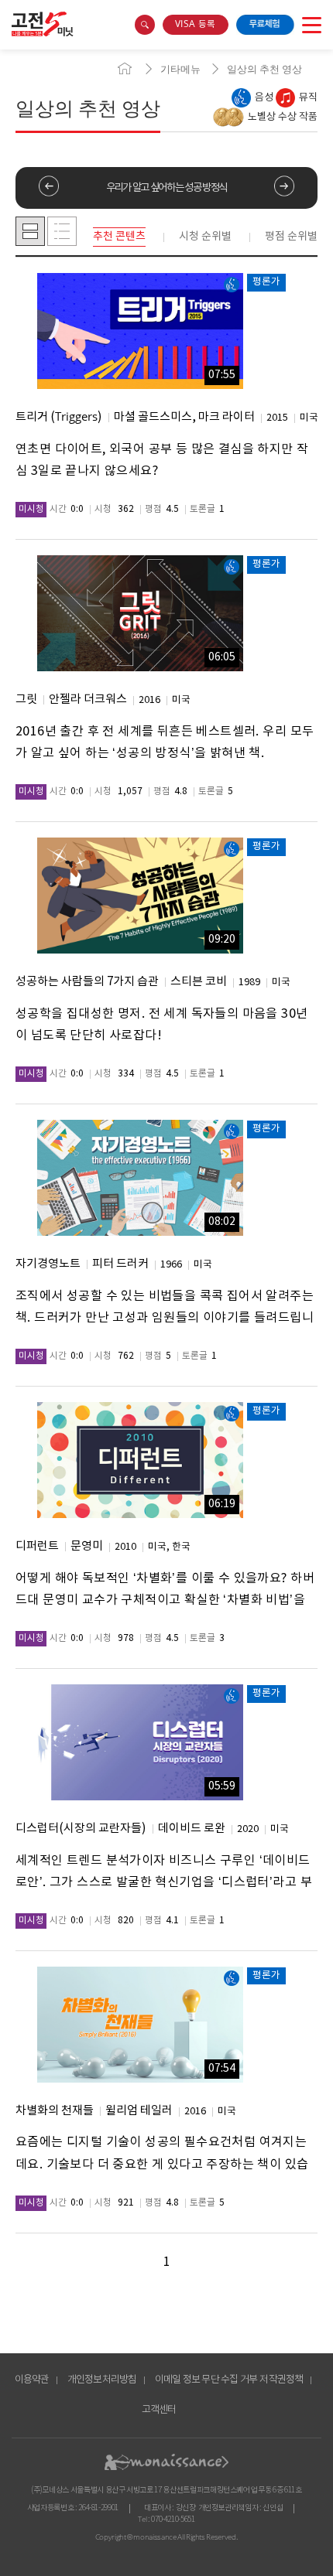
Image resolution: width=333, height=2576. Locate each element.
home (125, 69)
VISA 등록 (195, 24)
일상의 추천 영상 (264, 69)
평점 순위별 (291, 237)
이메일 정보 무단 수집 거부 (206, 2380)
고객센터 (159, 2410)
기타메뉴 (180, 69)
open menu (312, 25)
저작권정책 (281, 2380)
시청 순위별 (205, 237)
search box (145, 25)
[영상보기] (140, 331)
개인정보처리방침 (102, 2380)
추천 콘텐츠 (119, 237)
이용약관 (32, 2380)
